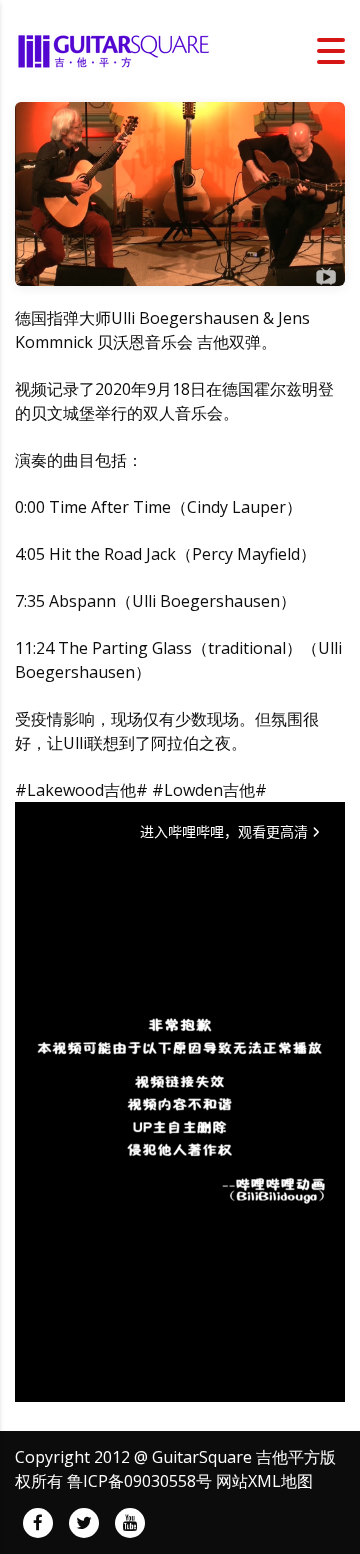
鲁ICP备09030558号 (139, 1481)
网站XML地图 (264, 1481)
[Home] (115, 49)
